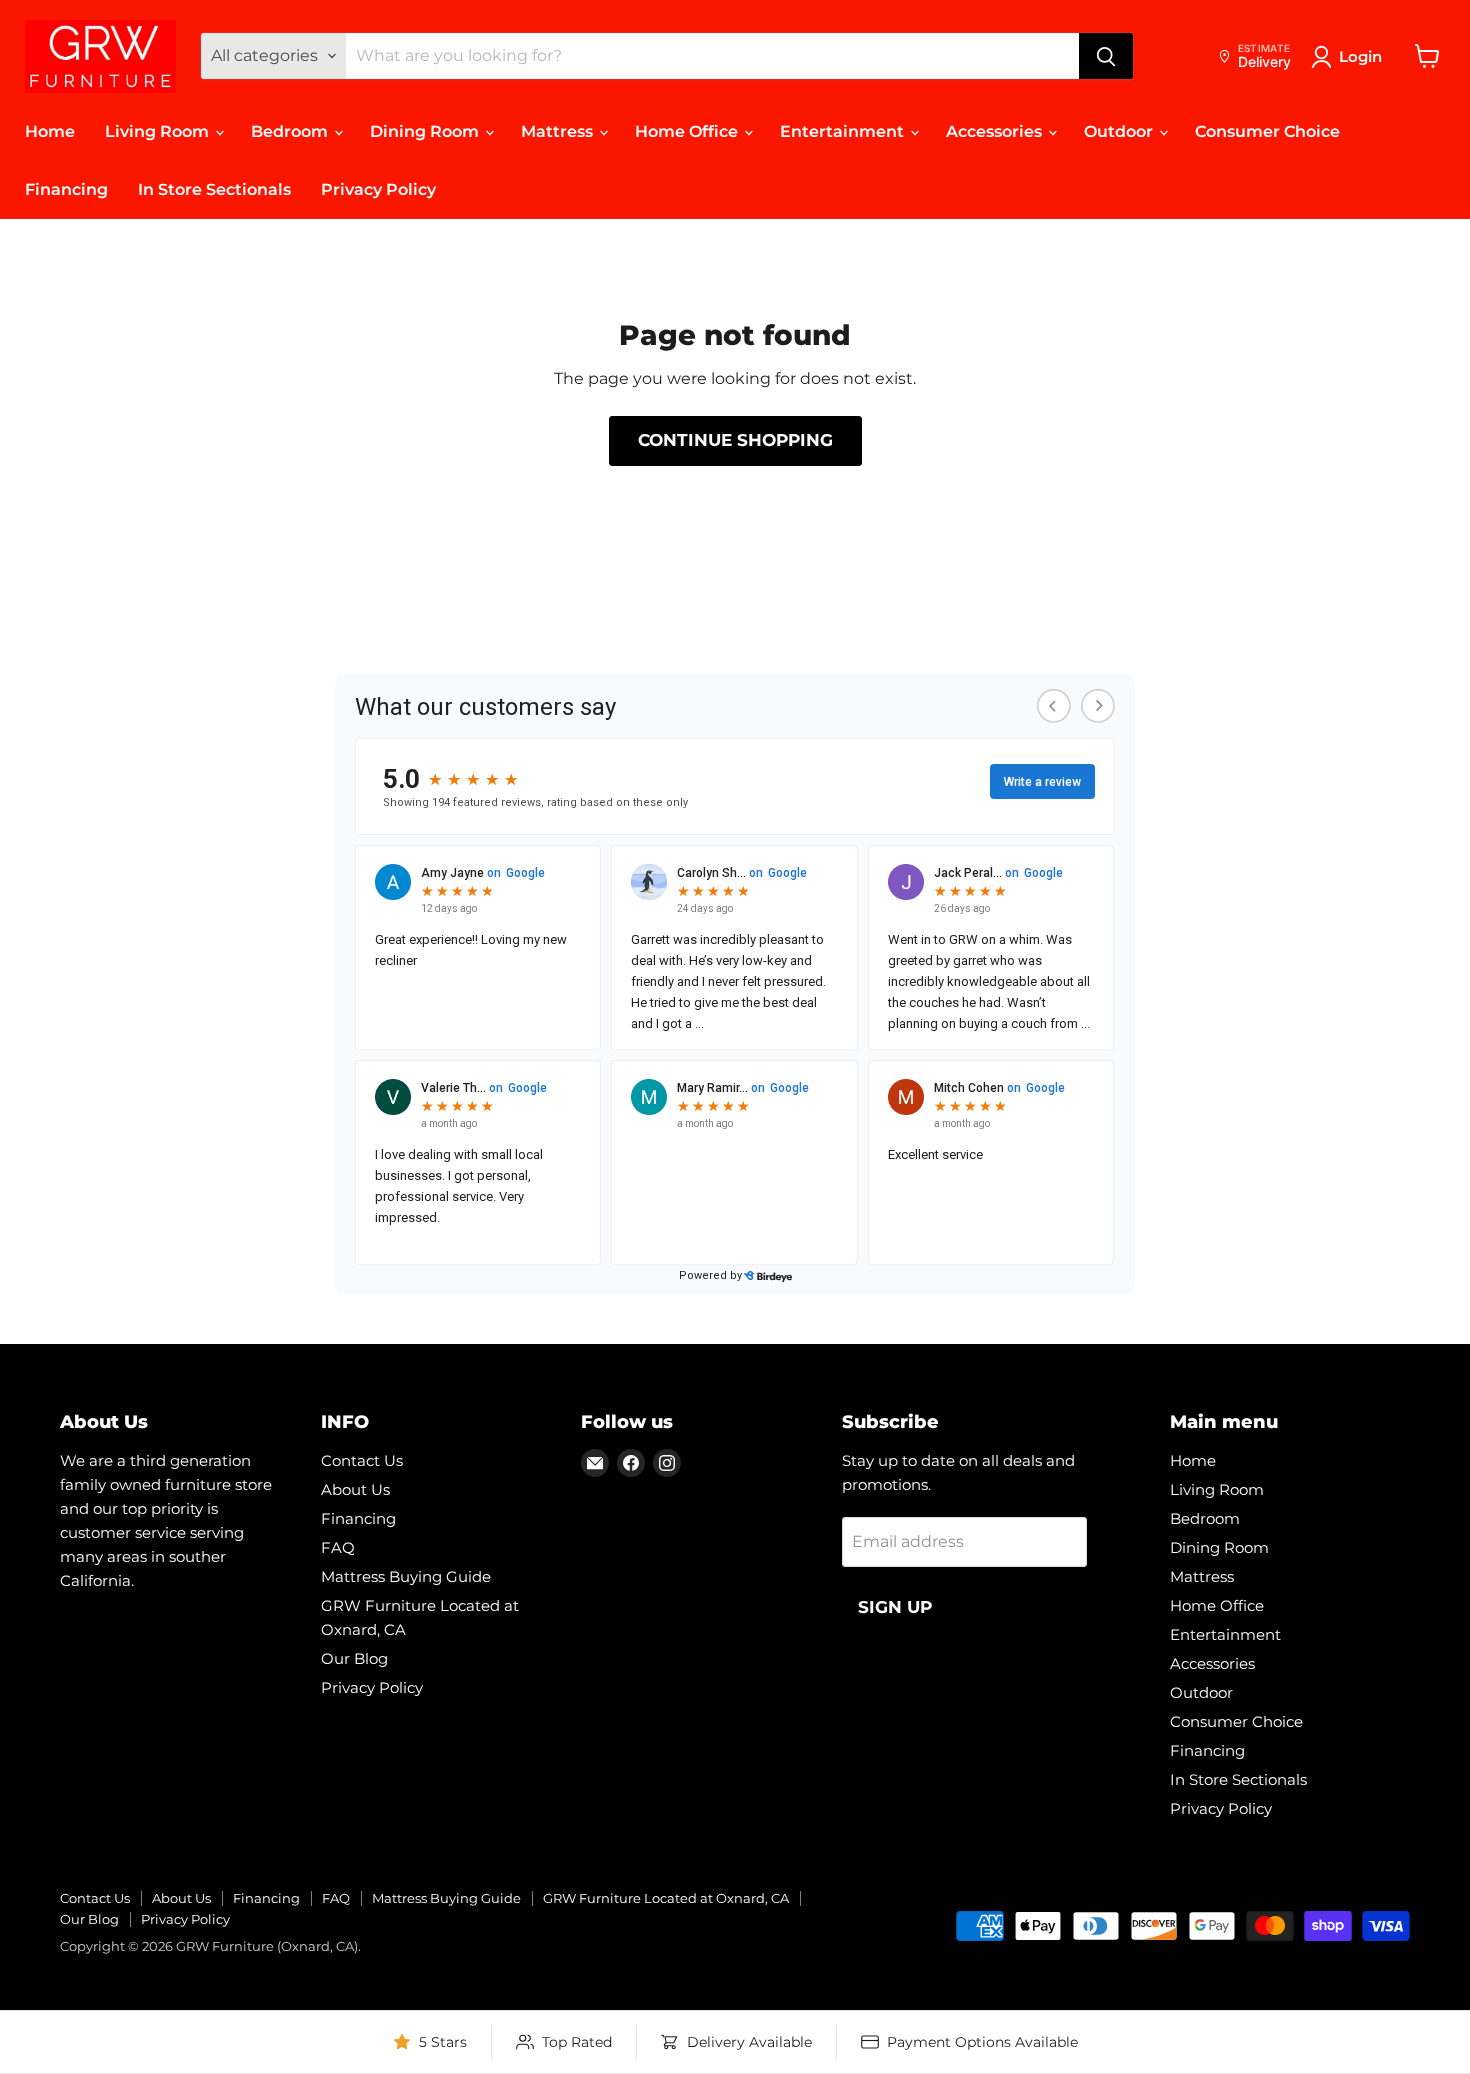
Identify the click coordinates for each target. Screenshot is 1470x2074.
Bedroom (291, 131)
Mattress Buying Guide (406, 1576)
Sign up (895, 1607)
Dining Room (426, 131)
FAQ (338, 1547)
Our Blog (354, 1658)
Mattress (559, 131)
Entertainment (844, 131)
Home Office (688, 131)
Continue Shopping (735, 440)
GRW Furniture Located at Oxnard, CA (666, 1898)
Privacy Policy (378, 189)
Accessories (996, 131)
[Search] (1106, 56)
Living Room (159, 131)
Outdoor (1120, 131)
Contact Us (362, 1460)
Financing (66, 189)
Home (50, 131)
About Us (355, 1489)
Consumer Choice (1267, 131)
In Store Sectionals (214, 189)
